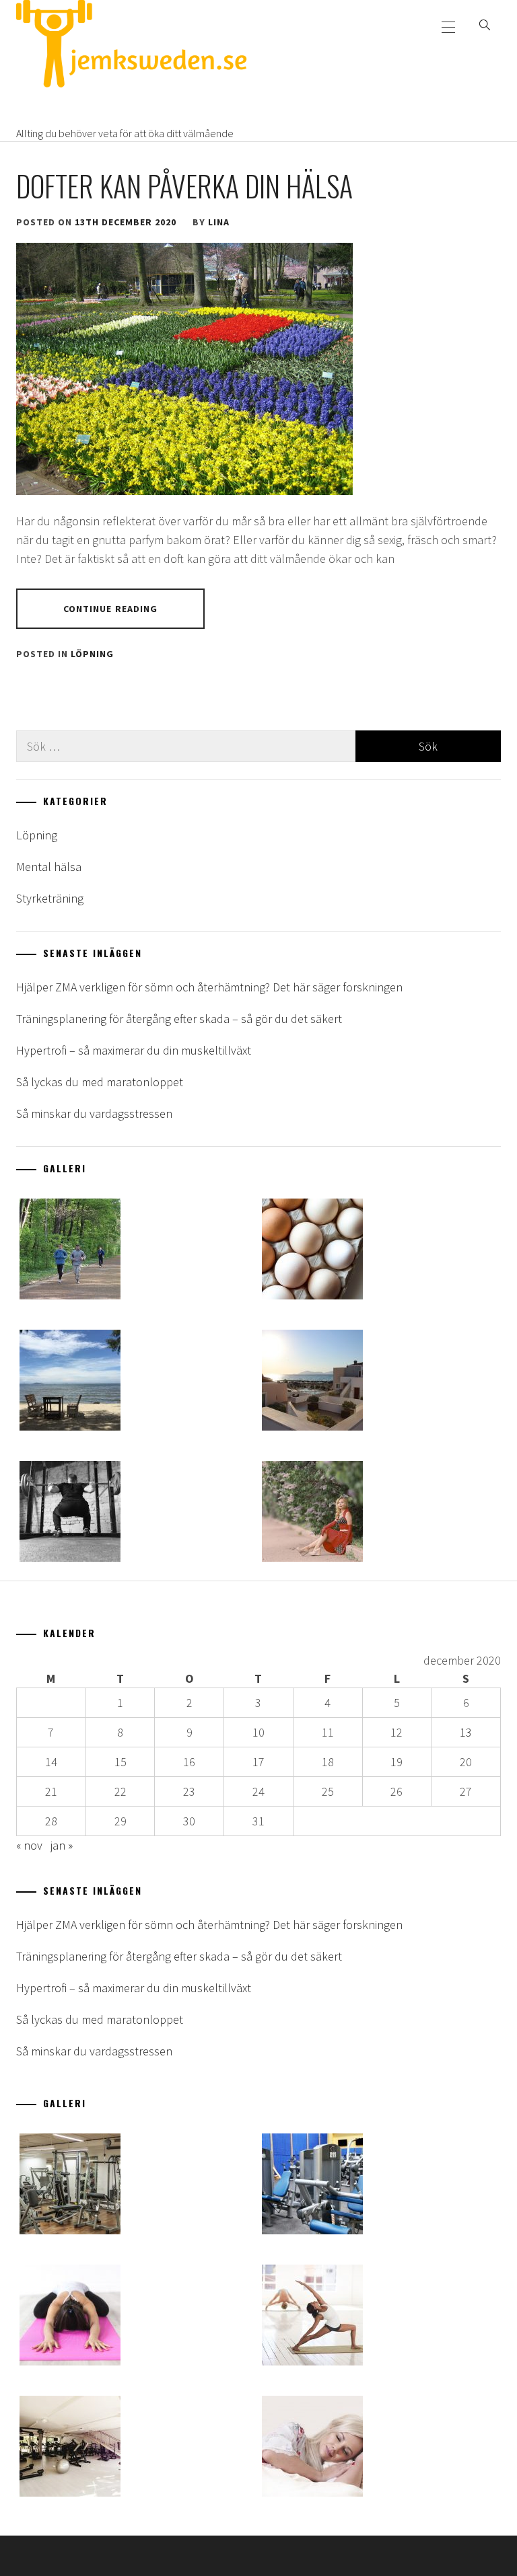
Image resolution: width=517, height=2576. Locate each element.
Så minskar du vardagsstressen (94, 1113)
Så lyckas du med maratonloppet (100, 1082)
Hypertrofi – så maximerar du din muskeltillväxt (134, 1050)
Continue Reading (111, 609)
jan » (62, 1845)
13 (466, 1732)
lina (219, 222)
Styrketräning (50, 898)
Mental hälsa (49, 867)
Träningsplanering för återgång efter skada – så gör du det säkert (179, 1019)
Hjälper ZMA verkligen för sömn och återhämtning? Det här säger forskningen (209, 987)
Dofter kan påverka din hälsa (184, 186)
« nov (29, 1845)
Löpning (92, 654)
